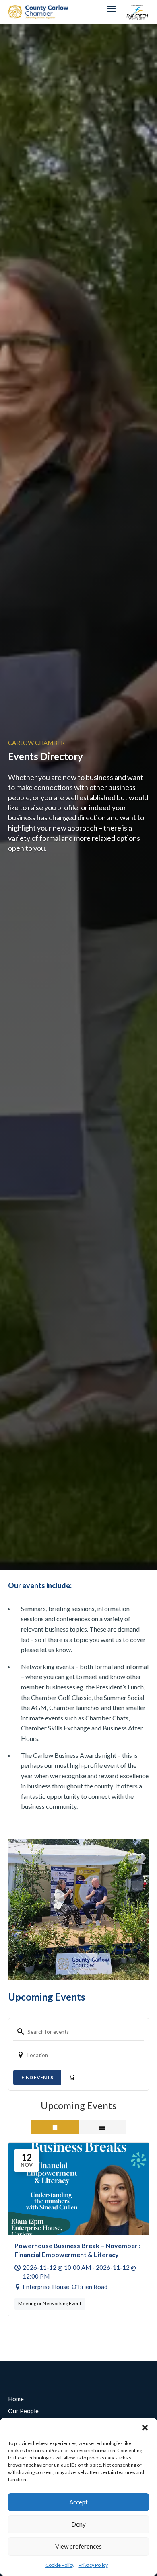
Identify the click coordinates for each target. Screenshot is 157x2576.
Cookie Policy (60, 2565)
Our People (23, 2411)
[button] (145, 2428)
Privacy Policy (93, 2565)
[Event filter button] (72, 2078)
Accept (78, 2502)
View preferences (78, 2546)
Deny (78, 2524)
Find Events (37, 2077)
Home (16, 2399)
